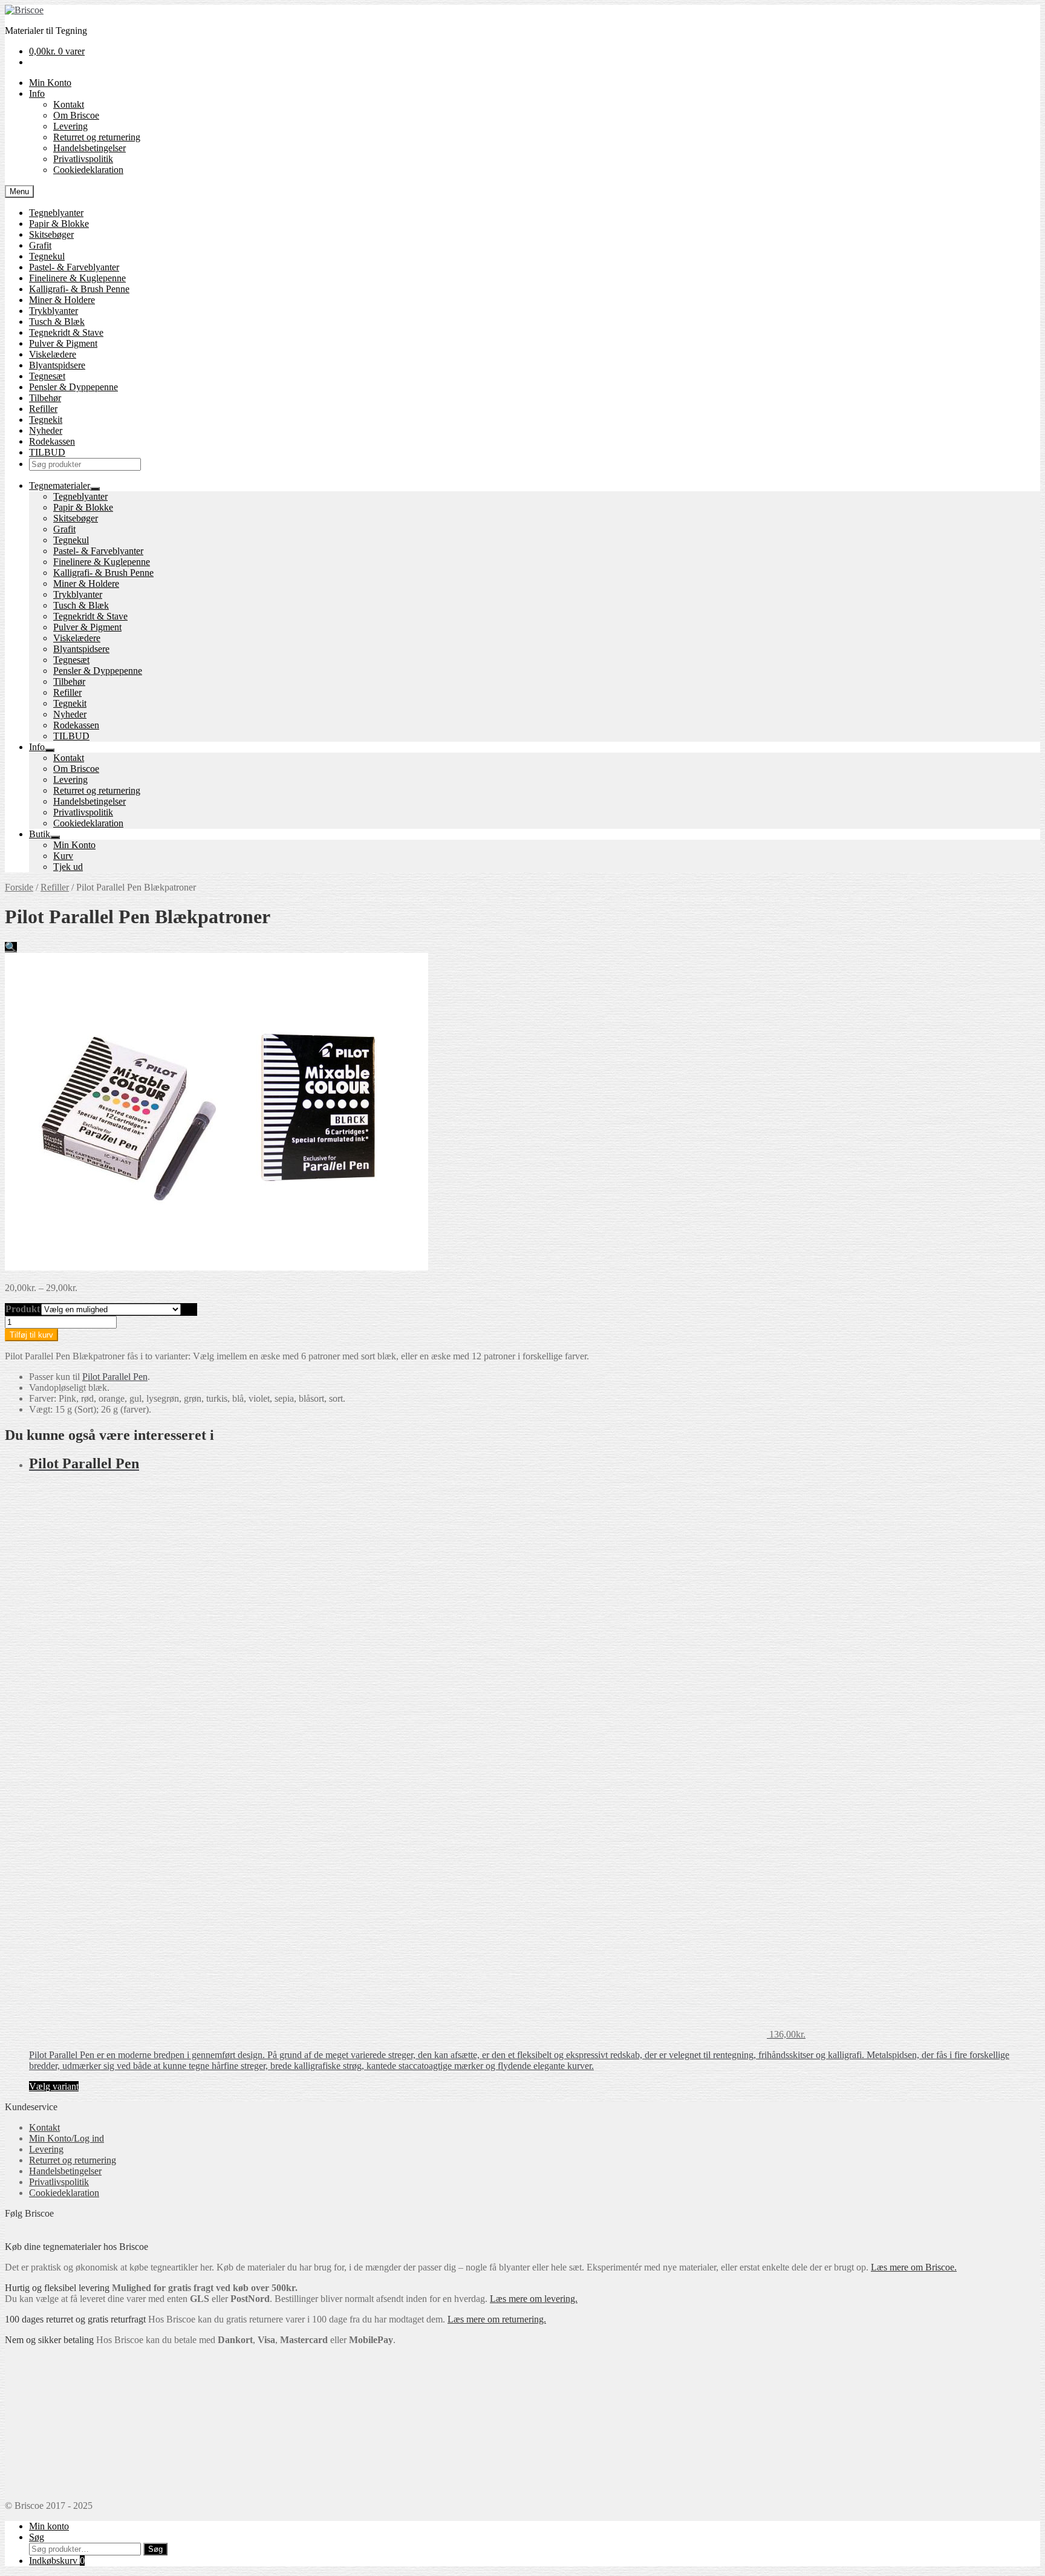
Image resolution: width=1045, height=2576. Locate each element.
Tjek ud (68, 867)
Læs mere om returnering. (497, 2319)
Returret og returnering (97, 137)
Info (37, 93)
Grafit (40, 245)
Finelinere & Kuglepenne (77, 278)
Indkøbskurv (57, 2561)
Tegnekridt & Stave (66, 332)
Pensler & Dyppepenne (73, 387)
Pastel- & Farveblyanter (74, 267)
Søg (37, 2537)
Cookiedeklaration (88, 170)
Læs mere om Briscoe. (914, 2267)
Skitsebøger (51, 234)
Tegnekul (47, 256)
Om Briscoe (76, 115)
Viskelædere (53, 354)
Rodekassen (52, 441)
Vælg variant (54, 2086)
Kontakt (69, 104)
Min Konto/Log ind (67, 2138)
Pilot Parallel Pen (115, 1377)
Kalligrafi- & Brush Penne (79, 289)
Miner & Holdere (62, 300)
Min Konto (50, 83)
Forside (19, 887)
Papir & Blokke (59, 224)
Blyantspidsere (57, 365)
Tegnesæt (47, 376)
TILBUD (47, 452)
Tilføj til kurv (31, 1335)
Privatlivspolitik (83, 159)
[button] (11, 947)
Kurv (63, 856)
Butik (40, 834)
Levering (70, 126)
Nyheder (46, 430)
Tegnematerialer (60, 485)
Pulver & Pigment (63, 343)
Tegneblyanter (56, 213)
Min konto (49, 2526)
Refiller (43, 409)
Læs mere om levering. (534, 2299)
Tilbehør (45, 398)
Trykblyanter (54, 311)
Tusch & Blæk (57, 322)
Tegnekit (46, 420)
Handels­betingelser (90, 148)
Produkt (23, 1309)
